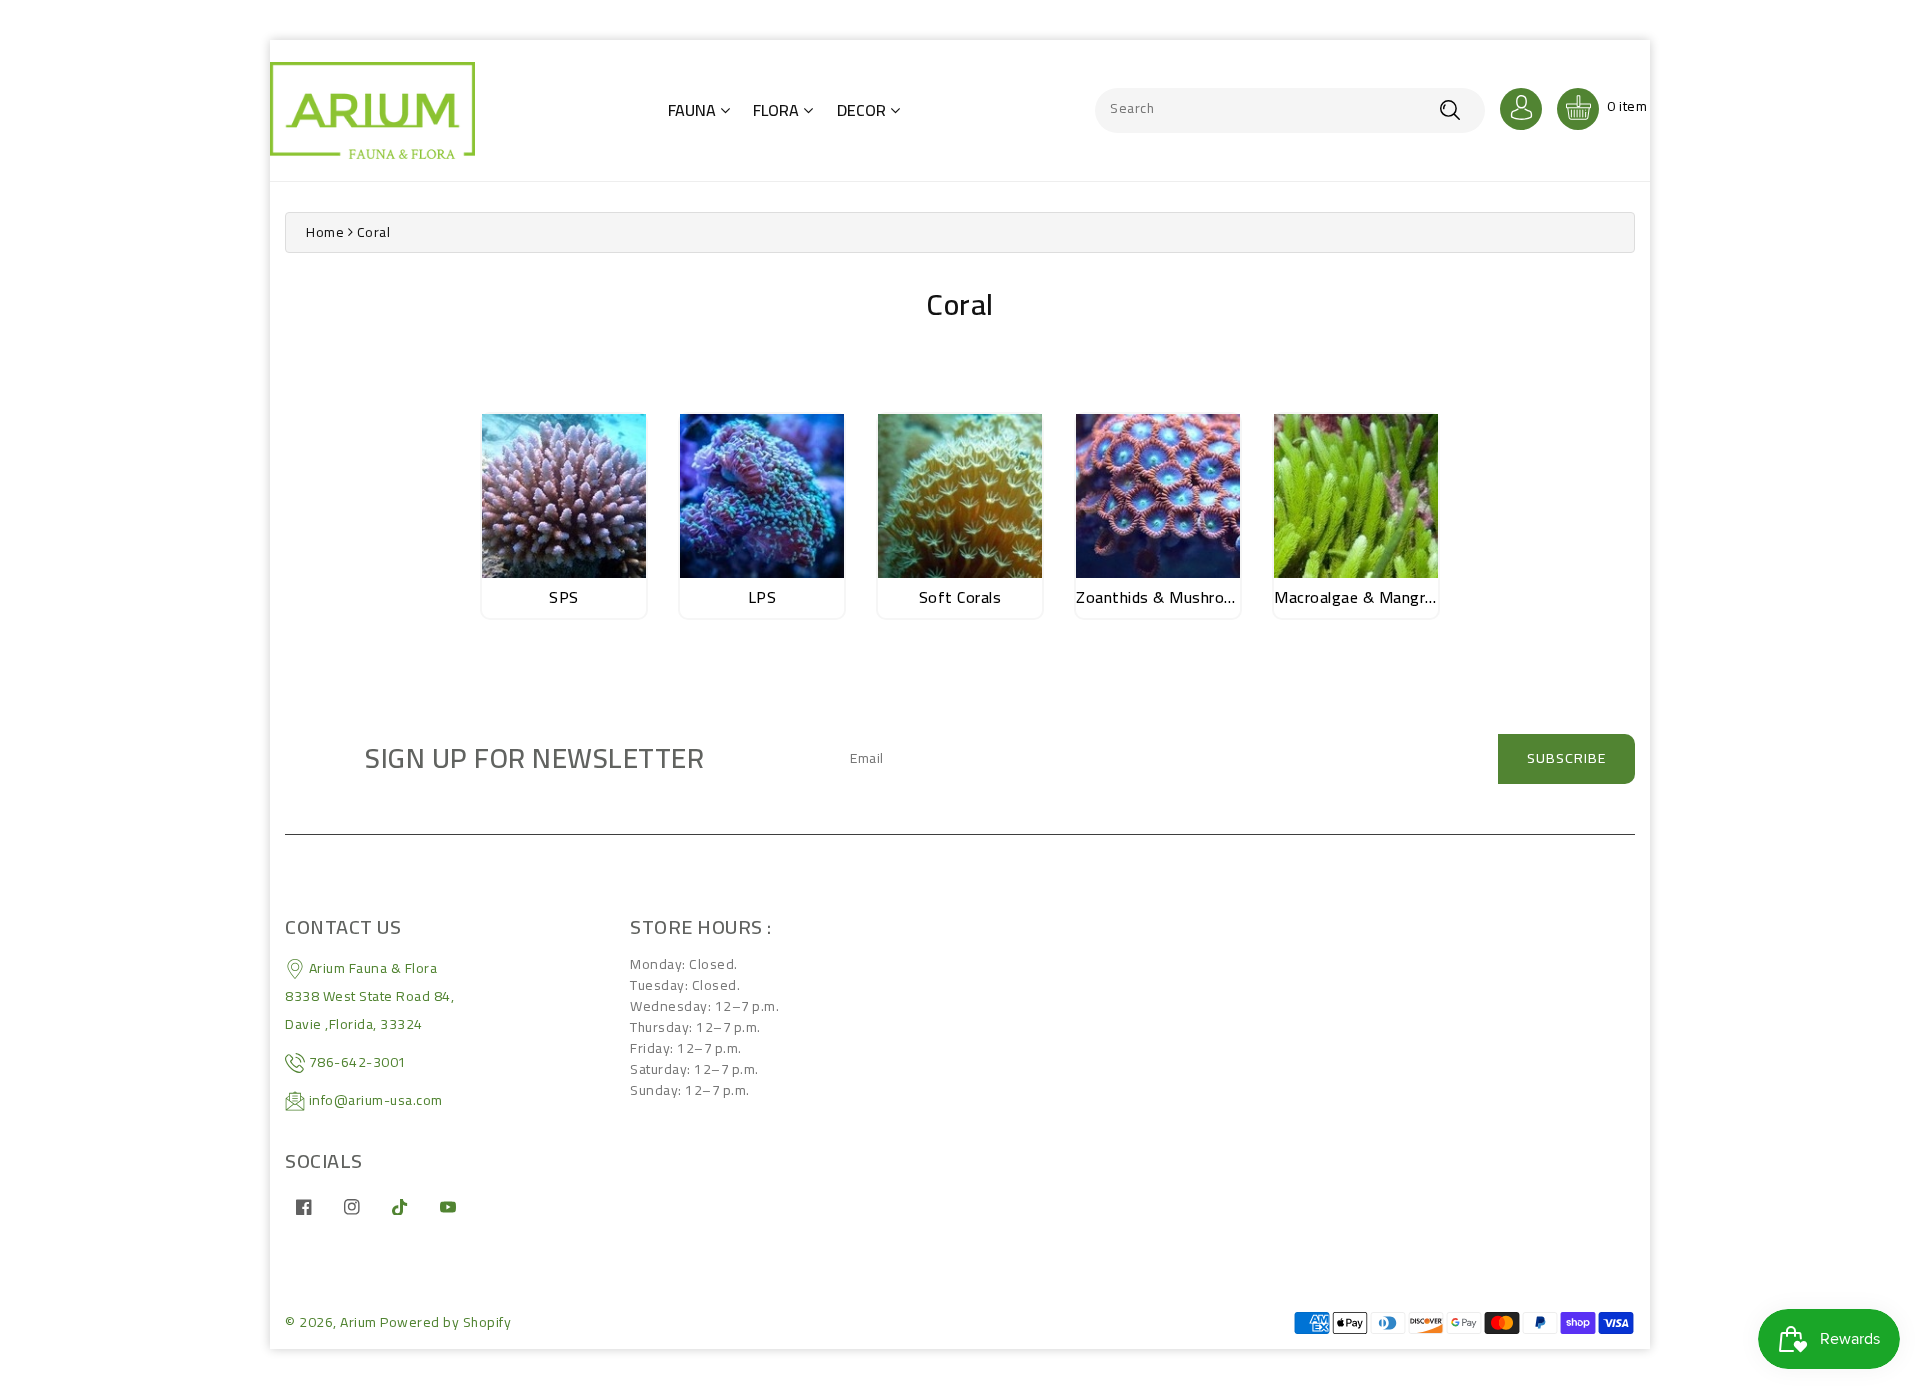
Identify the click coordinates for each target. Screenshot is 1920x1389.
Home (325, 232)
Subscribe (1566, 758)
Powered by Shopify (445, 1322)
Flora (778, 110)
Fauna (694, 110)
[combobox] (1290, 110)
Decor (863, 110)
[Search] (1450, 110)
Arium (358, 1322)
